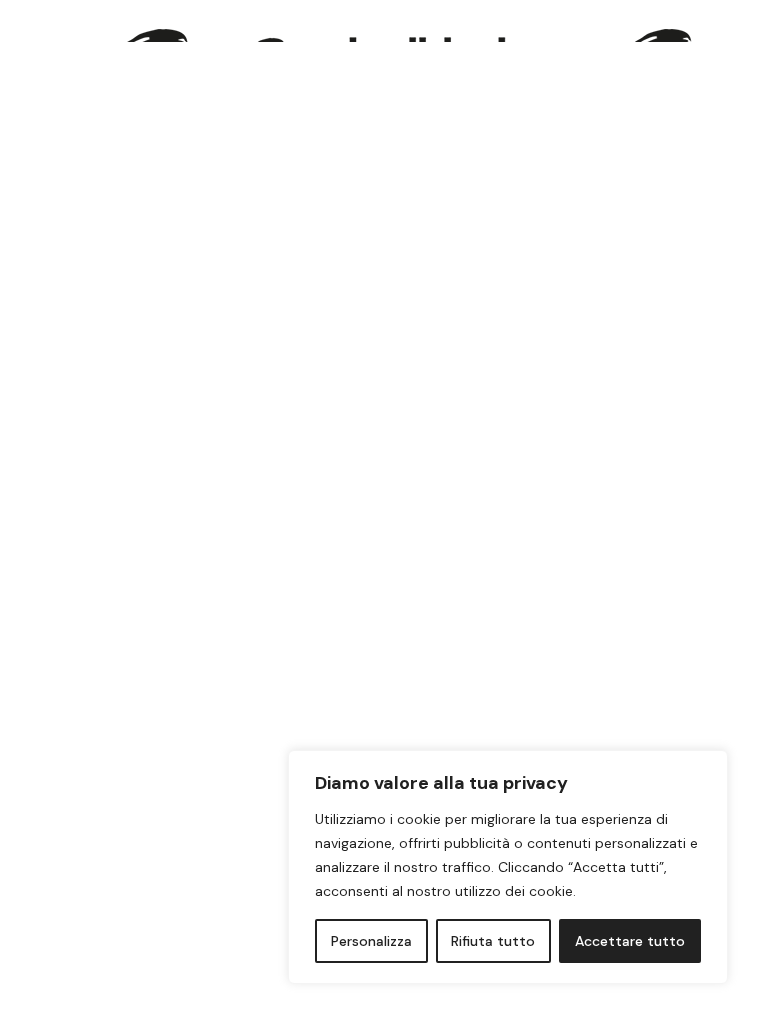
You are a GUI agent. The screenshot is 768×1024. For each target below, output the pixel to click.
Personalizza (371, 941)
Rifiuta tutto (493, 941)
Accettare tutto (630, 941)
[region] (508, 867)
